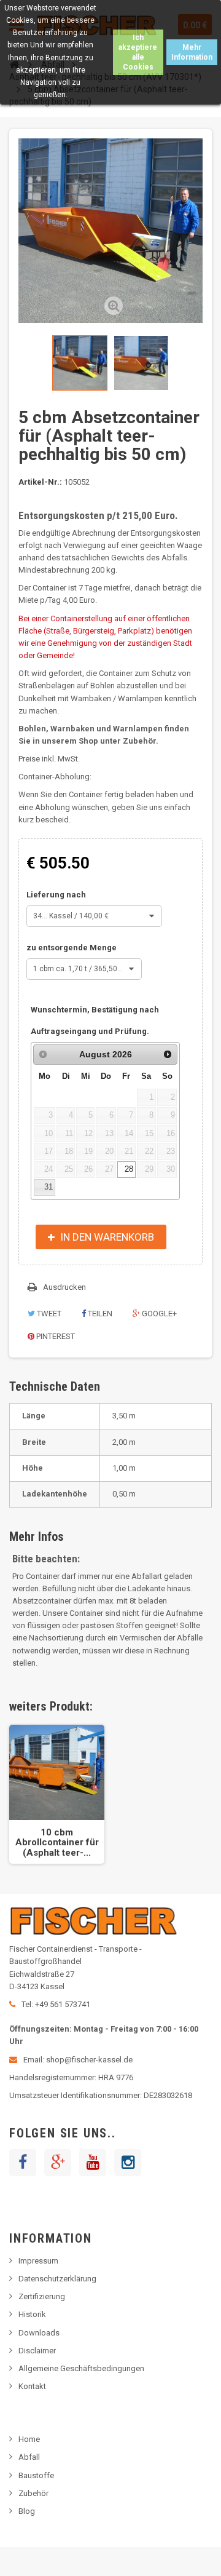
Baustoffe (36, 2475)
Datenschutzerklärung (57, 2279)
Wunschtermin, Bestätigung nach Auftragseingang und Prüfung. (95, 1020)
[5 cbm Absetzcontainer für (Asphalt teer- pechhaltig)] (80, 363)
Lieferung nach (57, 895)
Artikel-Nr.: (40, 482)
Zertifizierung (42, 2296)
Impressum (38, 2261)
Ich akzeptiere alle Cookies (138, 52)
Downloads (39, 2333)
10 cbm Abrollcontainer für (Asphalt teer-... (57, 1843)
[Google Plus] (58, 2163)
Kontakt (32, 2386)
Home (29, 2439)
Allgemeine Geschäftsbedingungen (81, 2368)
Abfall (29, 2457)
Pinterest (55, 1336)
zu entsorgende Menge (72, 948)
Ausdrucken (64, 1287)
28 (129, 1169)
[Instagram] (128, 2163)
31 (48, 1187)
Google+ (158, 1314)
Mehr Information (192, 52)
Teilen (99, 1314)
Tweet (48, 1314)
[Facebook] (23, 2163)
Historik (32, 2314)
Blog (27, 2511)
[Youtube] (93, 2163)
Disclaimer (37, 2351)
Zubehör (33, 2493)
